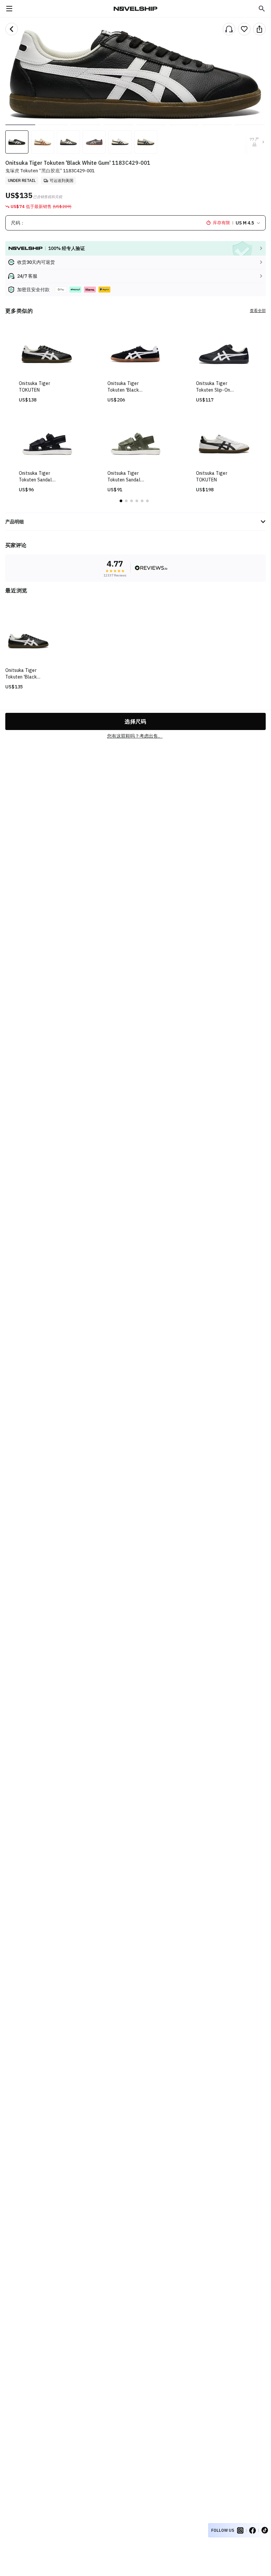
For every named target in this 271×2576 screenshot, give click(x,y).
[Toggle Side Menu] (9, 9)
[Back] (12, 29)
